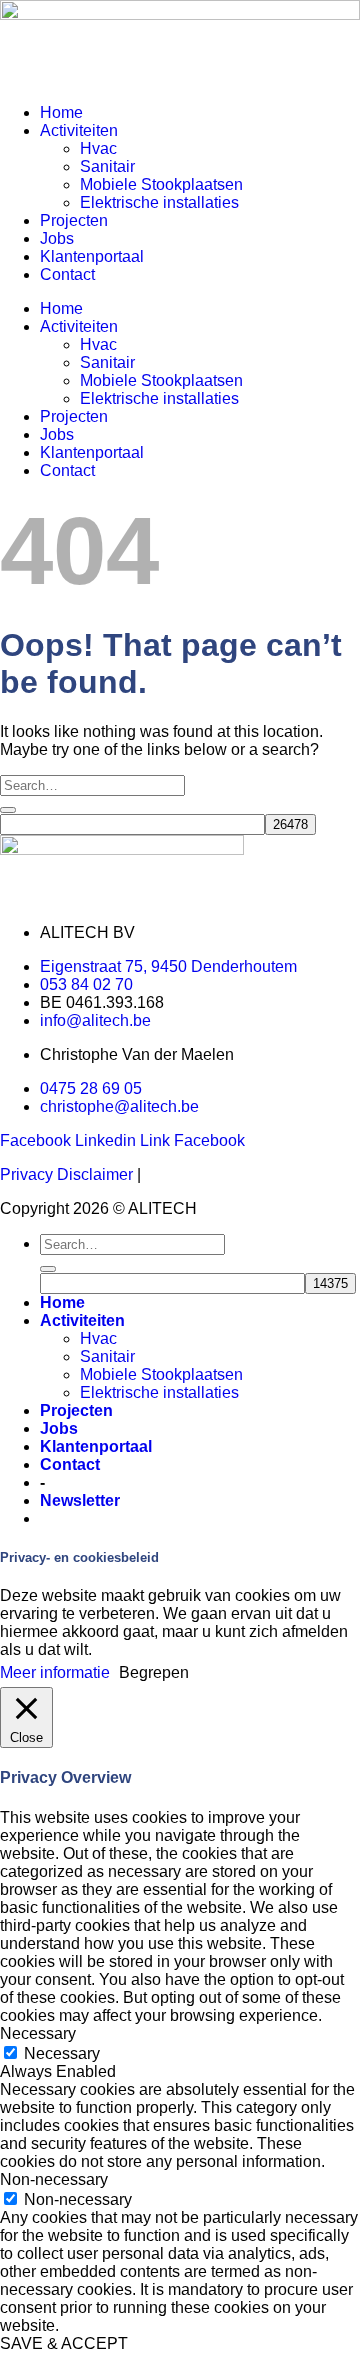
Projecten (74, 220)
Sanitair (107, 166)
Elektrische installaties (159, 202)
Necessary (62, 2053)
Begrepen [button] (154, 1672)
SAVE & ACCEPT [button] (64, 2343)
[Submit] (8, 810)
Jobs (57, 238)
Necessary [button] (38, 2033)
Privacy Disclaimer (66, 1174)
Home (61, 112)
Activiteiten (79, 130)
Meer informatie (55, 1672)
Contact (67, 274)
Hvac (98, 148)
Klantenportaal (92, 256)
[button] (80, 1500)
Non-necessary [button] (54, 2179)
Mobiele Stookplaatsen (161, 184)
